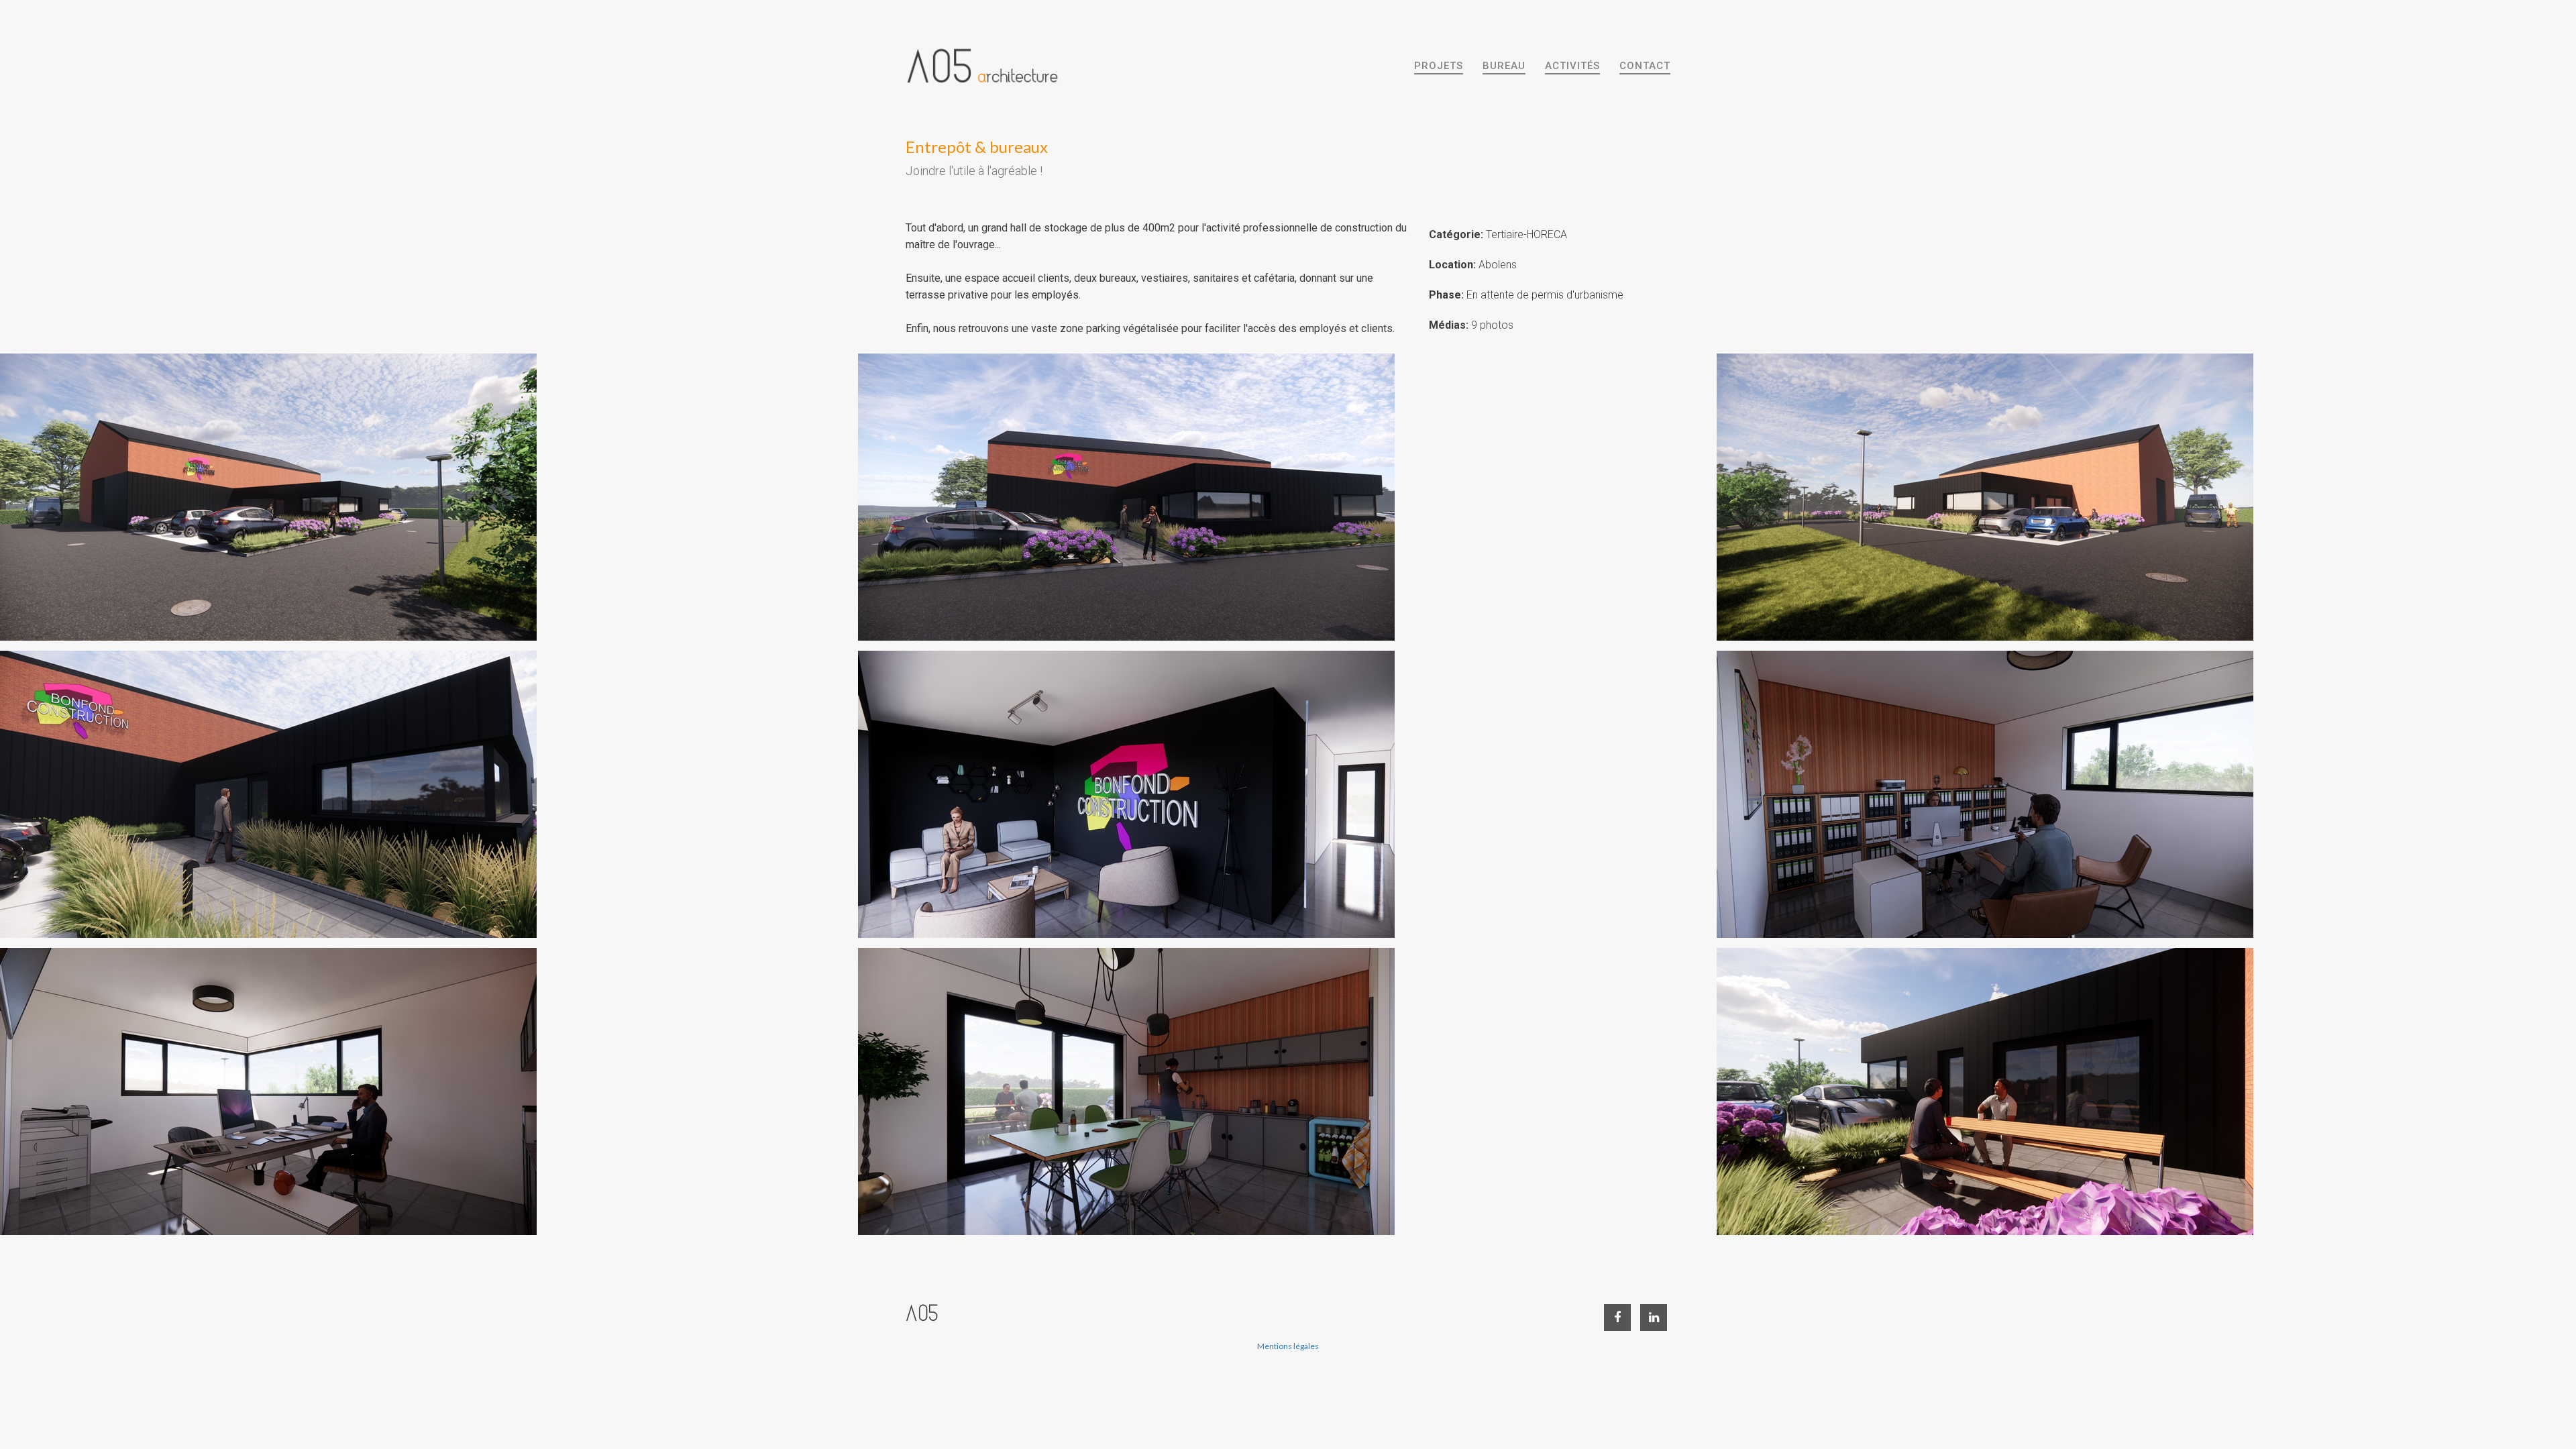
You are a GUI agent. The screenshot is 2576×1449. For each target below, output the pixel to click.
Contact (1645, 66)
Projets (1439, 66)
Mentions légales (1288, 1346)
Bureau (1504, 66)
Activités (1572, 66)
